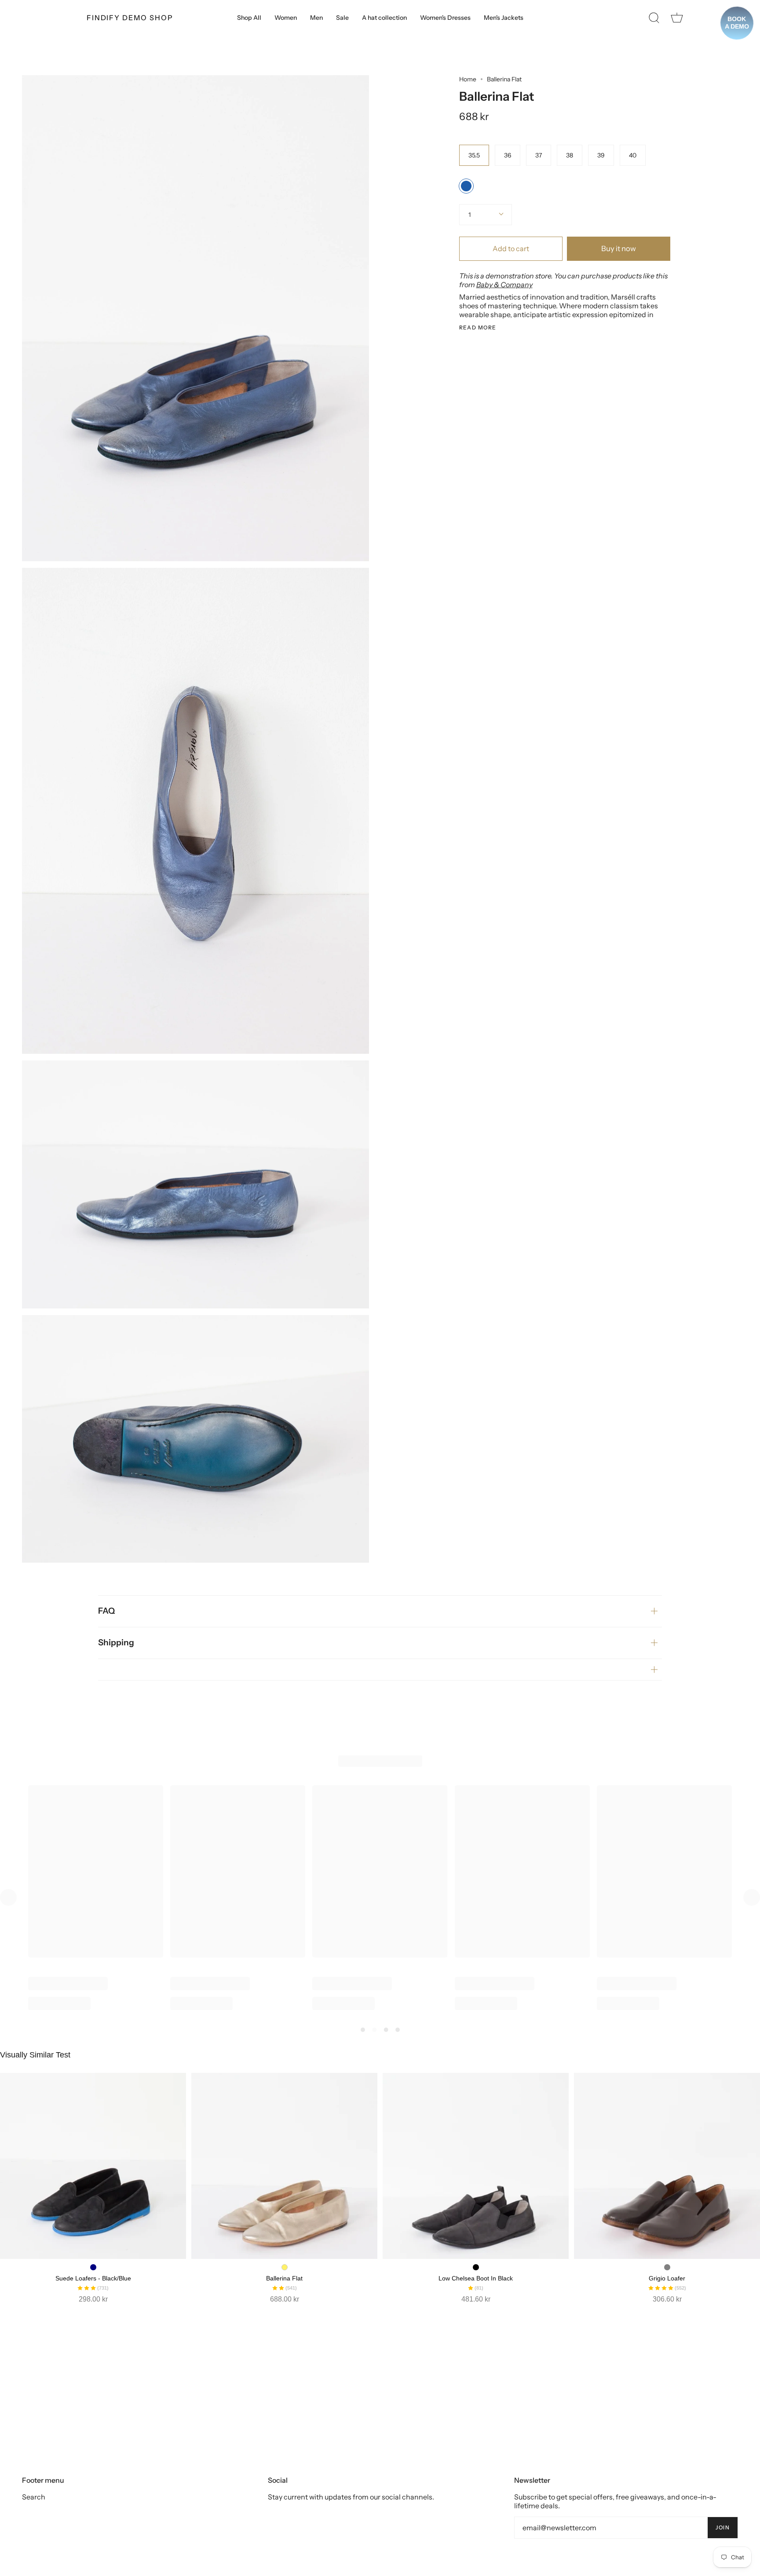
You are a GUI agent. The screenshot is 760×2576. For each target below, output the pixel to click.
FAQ (106, 1611)
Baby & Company (504, 285)
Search (34, 2497)
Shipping (116, 1642)
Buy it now (619, 248)
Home (468, 79)
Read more (478, 328)
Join (723, 2527)
